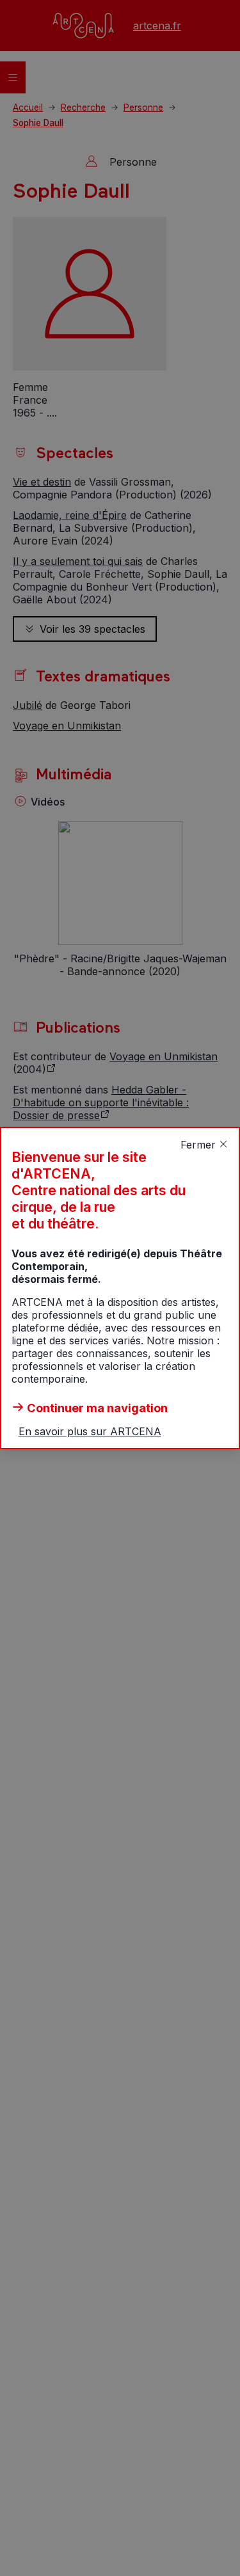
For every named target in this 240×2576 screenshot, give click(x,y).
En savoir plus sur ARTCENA (90, 1431)
